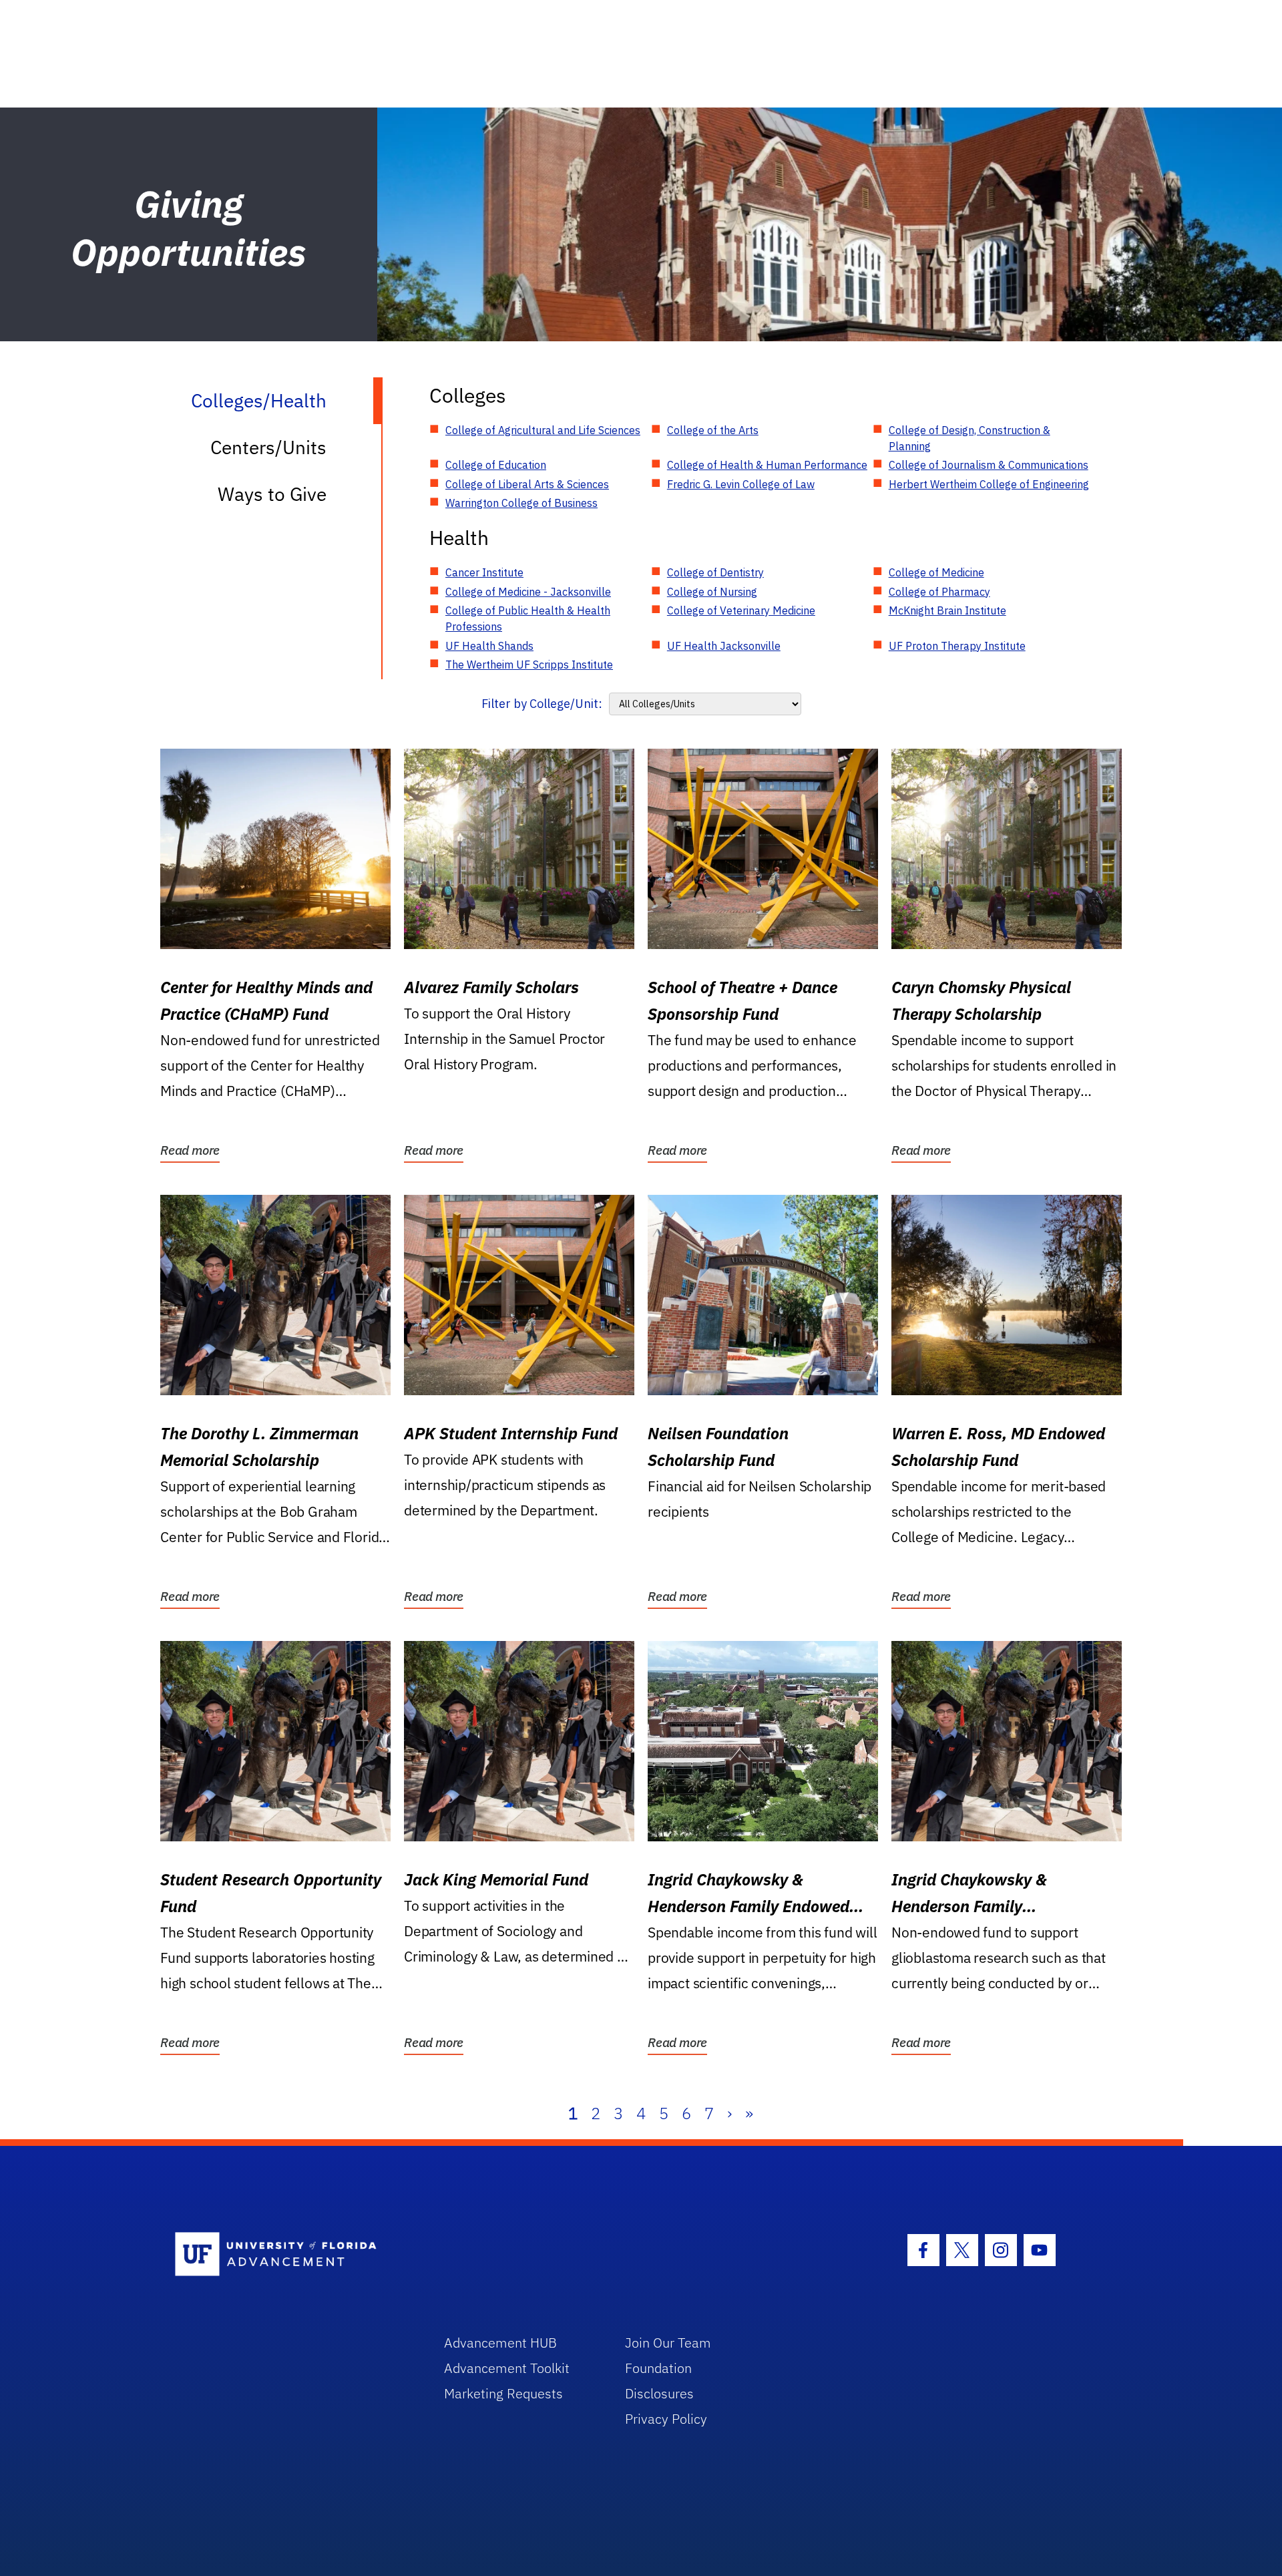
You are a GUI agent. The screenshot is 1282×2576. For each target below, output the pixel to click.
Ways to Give (272, 494)
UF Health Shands (489, 646)
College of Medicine (936, 572)
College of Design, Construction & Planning (970, 438)
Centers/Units (268, 447)
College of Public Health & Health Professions (528, 618)
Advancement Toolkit (507, 2368)
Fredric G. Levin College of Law (741, 484)
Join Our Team (668, 2343)
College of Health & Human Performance (767, 465)
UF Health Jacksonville (724, 646)
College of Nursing (712, 592)
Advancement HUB (500, 2343)
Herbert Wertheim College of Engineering (989, 484)
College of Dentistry (715, 572)
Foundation (658, 2368)
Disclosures (659, 2393)
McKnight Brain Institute (947, 610)
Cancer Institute (484, 572)
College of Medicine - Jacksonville (528, 592)
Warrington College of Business (521, 503)
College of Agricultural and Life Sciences (543, 430)
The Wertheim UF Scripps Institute (529, 665)
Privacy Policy (666, 2419)
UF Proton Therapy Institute (957, 646)
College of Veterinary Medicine (741, 610)
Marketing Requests (503, 2393)
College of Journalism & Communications (989, 465)
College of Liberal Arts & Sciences (527, 484)
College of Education (496, 465)
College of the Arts (713, 430)
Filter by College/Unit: (542, 704)
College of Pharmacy (939, 592)
